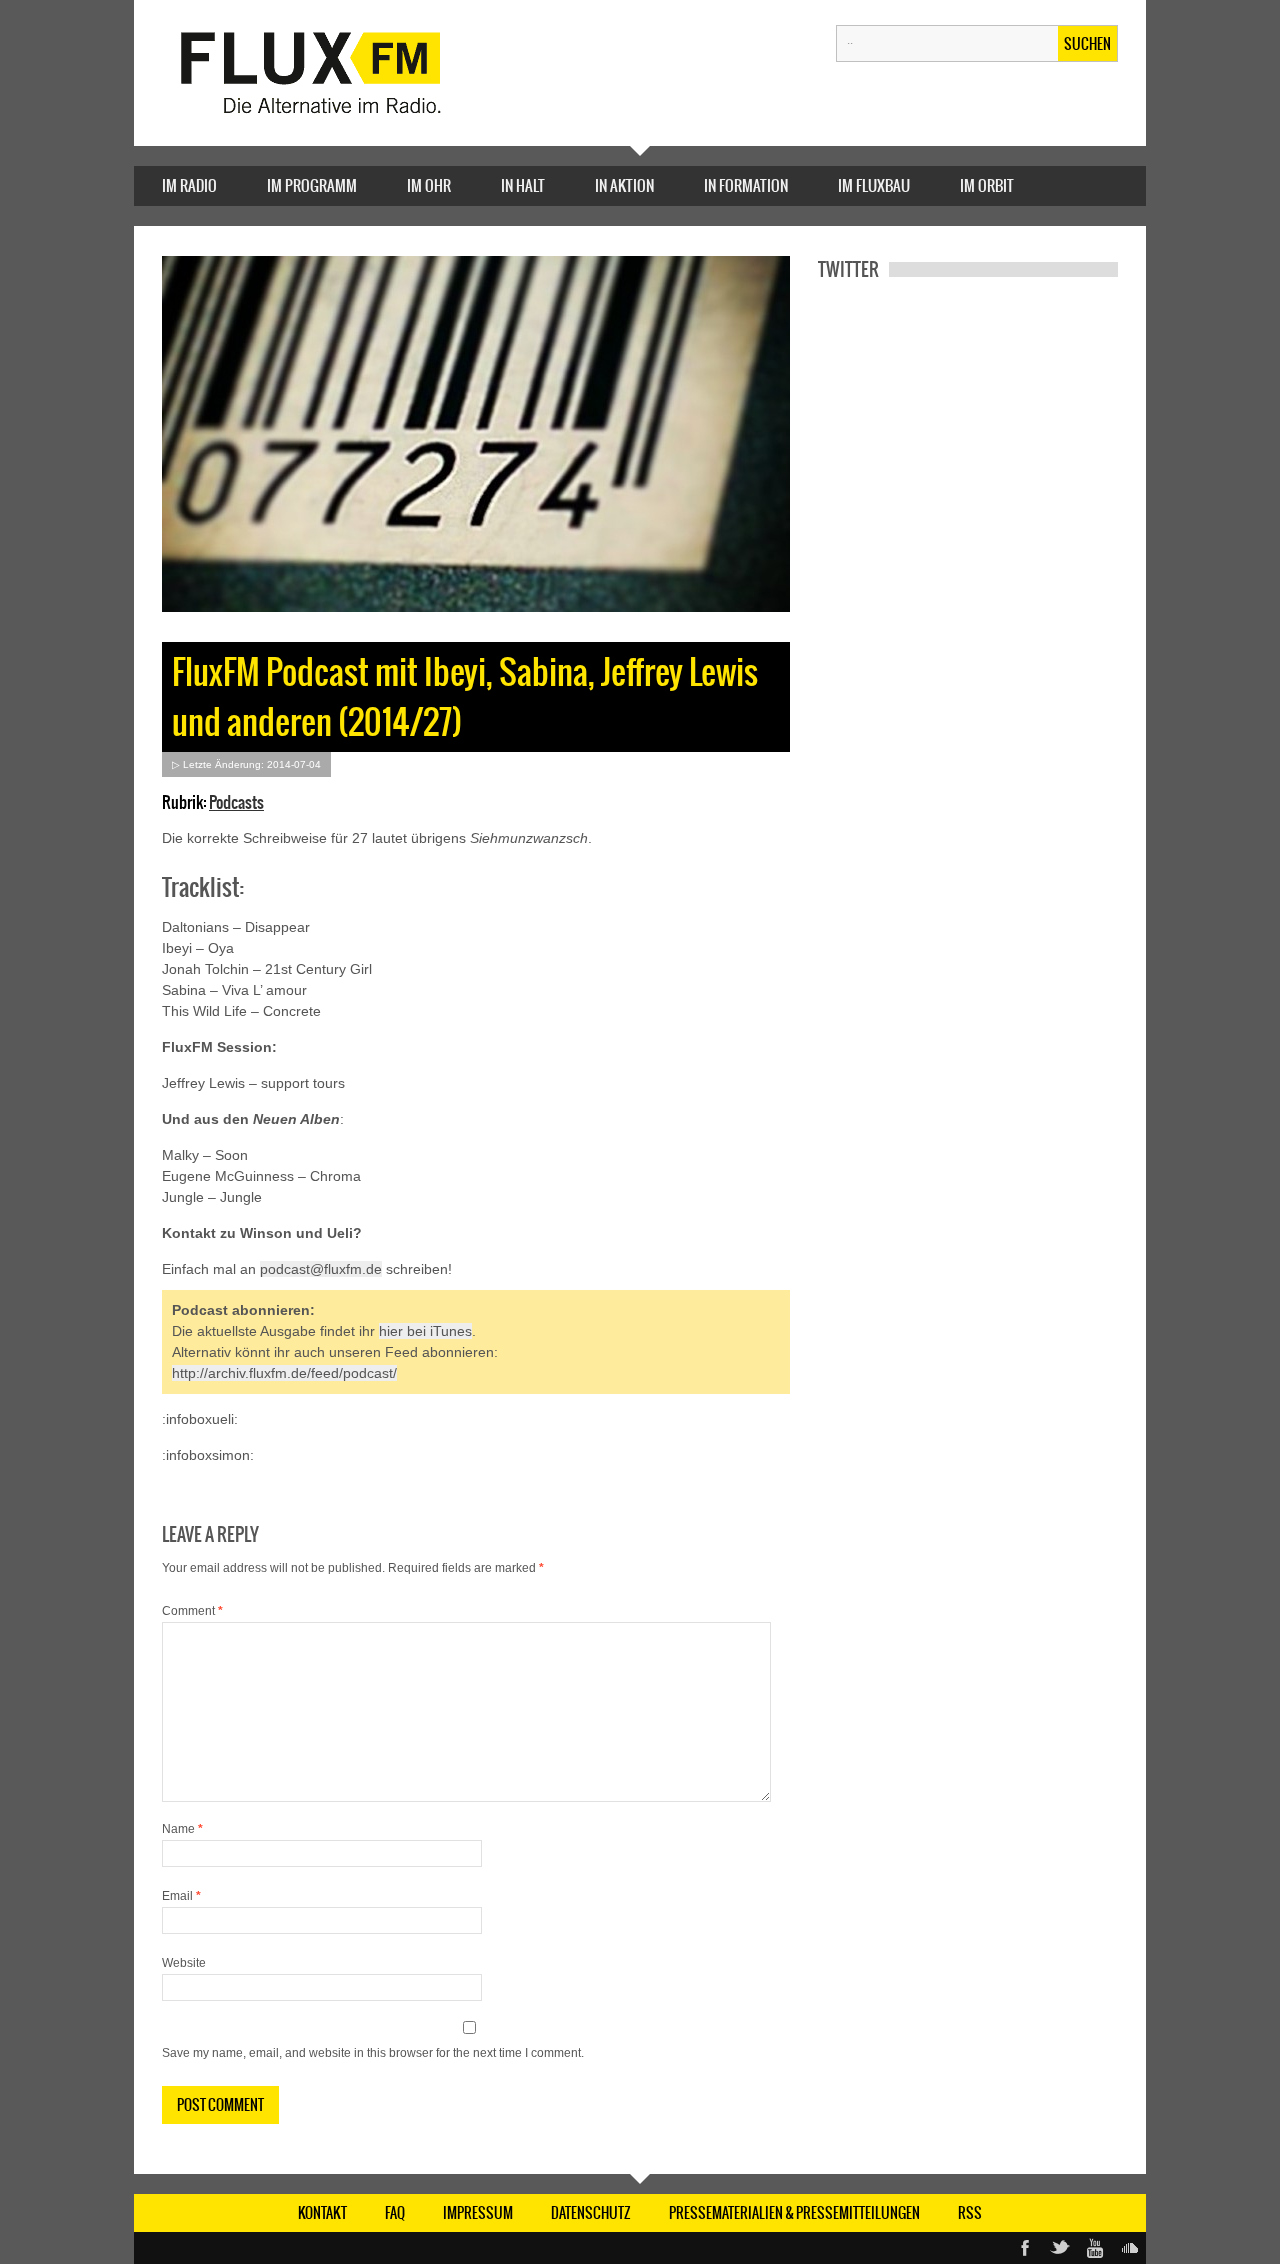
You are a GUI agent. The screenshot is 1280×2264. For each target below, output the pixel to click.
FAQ (395, 2213)
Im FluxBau (874, 185)
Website (184, 1963)
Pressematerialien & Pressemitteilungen (794, 2213)
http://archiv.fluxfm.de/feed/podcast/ (284, 1373)
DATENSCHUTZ (591, 2213)
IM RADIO (189, 185)
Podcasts (236, 802)
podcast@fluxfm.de (321, 1269)
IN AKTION (624, 185)
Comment (192, 1611)
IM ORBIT (987, 185)
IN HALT (523, 185)
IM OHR (429, 185)
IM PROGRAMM (312, 185)
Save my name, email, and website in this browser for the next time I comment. (373, 2053)
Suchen (1087, 44)
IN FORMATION (746, 185)
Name (182, 1829)
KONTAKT (322, 2213)
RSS (970, 2213)
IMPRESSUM (478, 2213)
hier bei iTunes (425, 1331)
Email (181, 1896)
